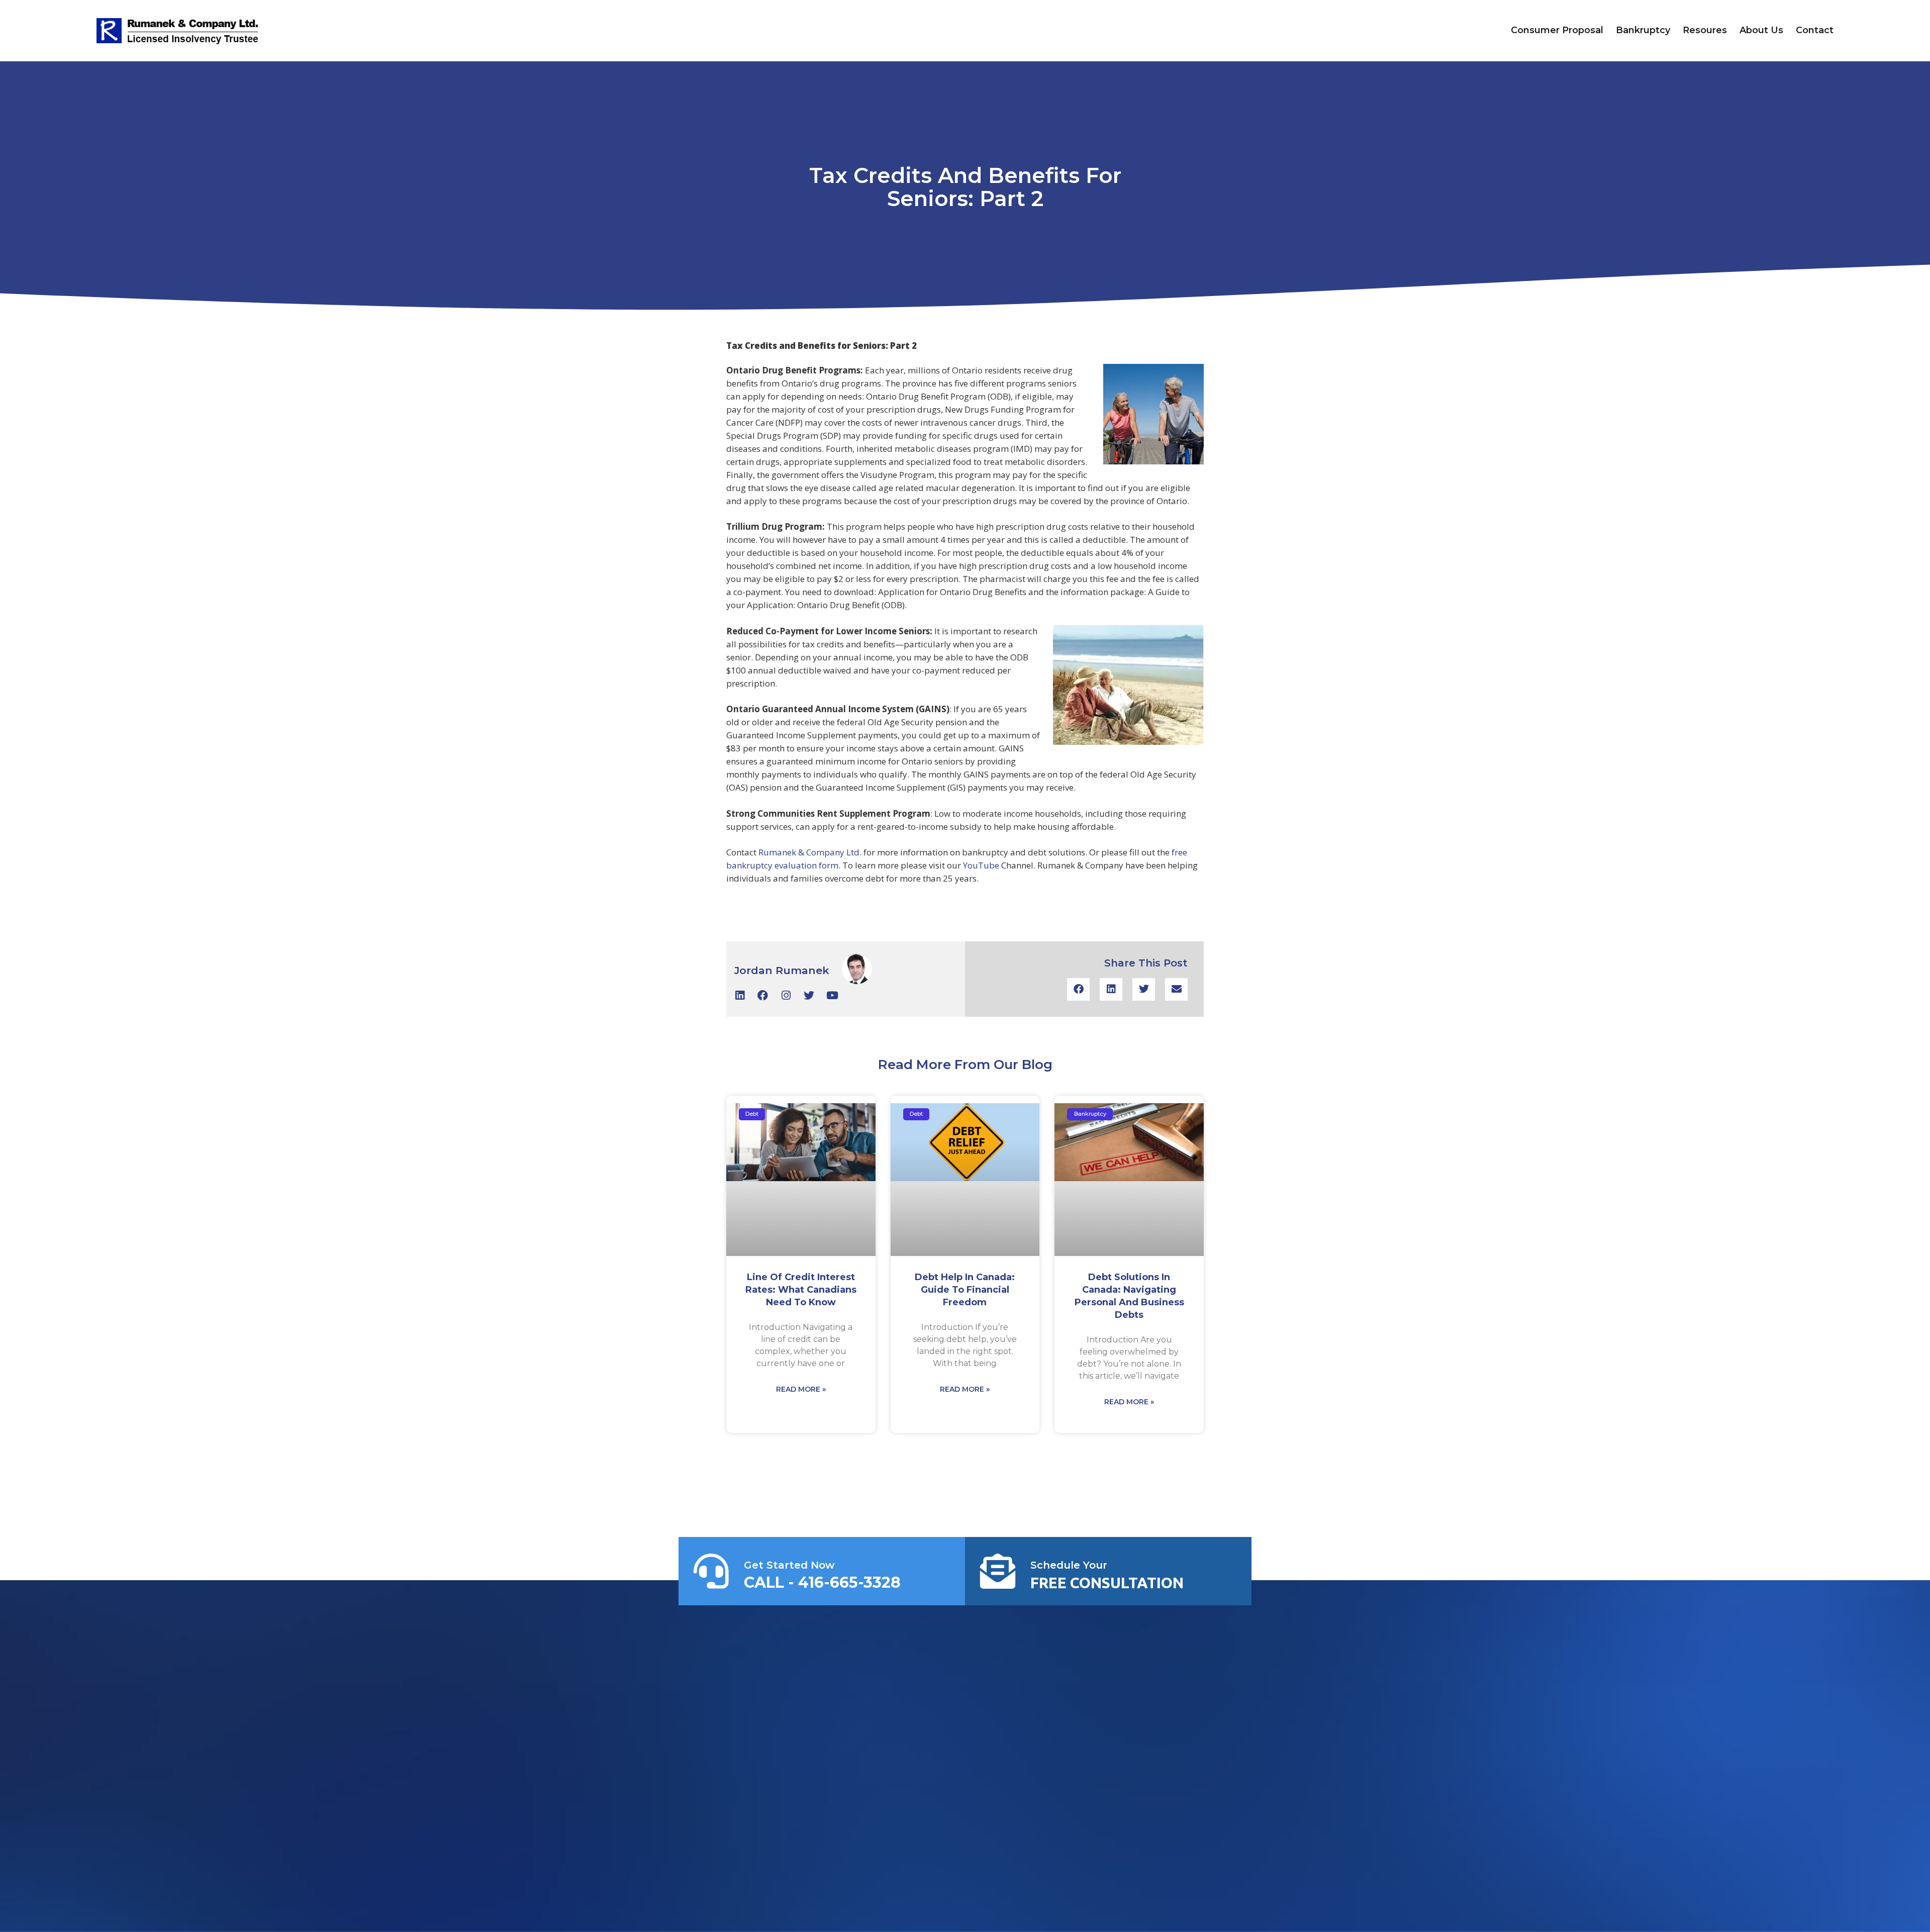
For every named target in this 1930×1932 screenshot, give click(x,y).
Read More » (801, 1389)
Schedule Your (1069, 1565)
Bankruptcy (1643, 30)
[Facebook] (763, 995)
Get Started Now (789, 1565)
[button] (1078, 989)
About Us (1761, 30)
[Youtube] (832, 995)
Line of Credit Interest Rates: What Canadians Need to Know (801, 1290)
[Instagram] (786, 995)
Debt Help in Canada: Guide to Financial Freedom (965, 1290)
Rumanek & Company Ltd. (810, 852)
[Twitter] (809, 995)
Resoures (1705, 30)
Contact (1815, 30)
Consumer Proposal (1557, 30)
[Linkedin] (740, 995)
